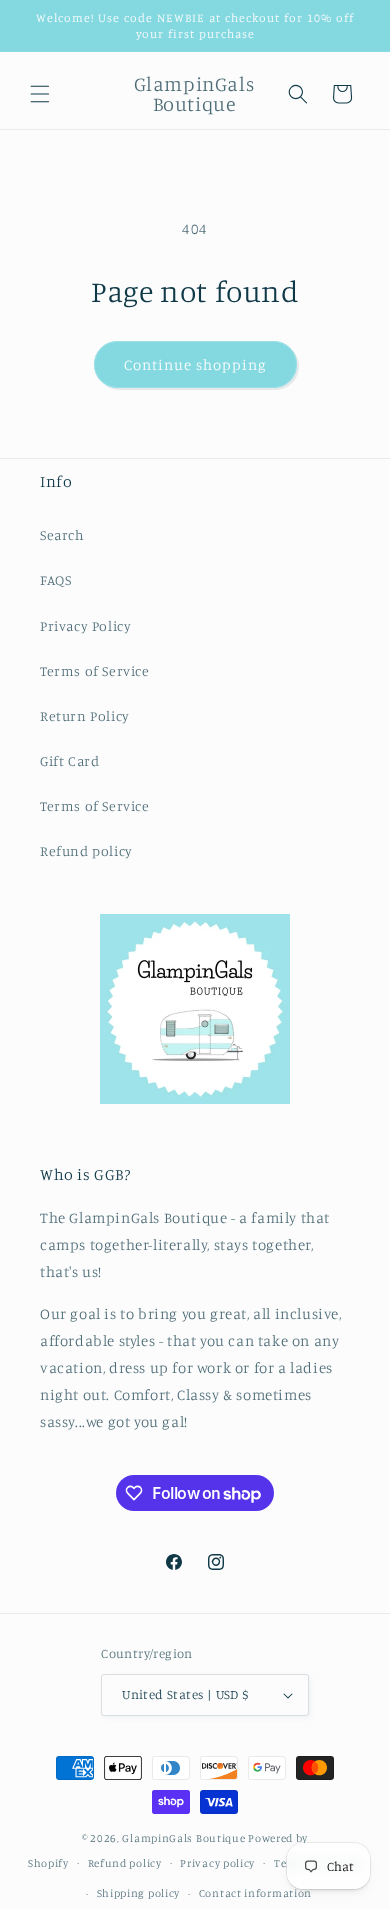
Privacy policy (217, 1863)
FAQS (55, 579)
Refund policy (86, 850)
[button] (40, 94)
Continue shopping (195, 364)
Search (62, 534)
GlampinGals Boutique (183, 1838)
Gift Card (69, 760)
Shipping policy (139, 1893)
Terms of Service (95, 670)
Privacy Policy (85, 625)
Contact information (255, 1893)
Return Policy (85, 715)
